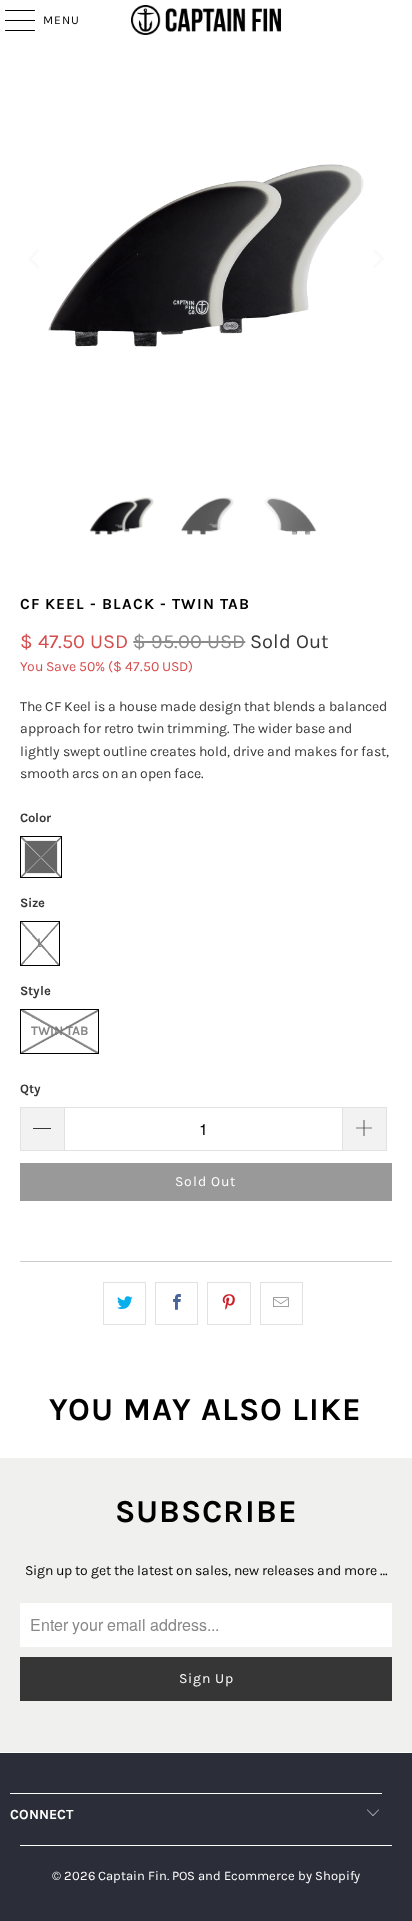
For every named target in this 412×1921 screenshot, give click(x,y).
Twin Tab (59, 1030)
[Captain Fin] (206, 20)
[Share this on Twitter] (124, 1303)
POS (183, 1875)
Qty (30, 1088)
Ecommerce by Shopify (292, 1875)
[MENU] (10, 20)
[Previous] (35, 259)
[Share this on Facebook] (176, 1303)
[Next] (377, 259)
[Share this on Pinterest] (228, 1303)
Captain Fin (132, 1875)
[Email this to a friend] (281, 1303)
